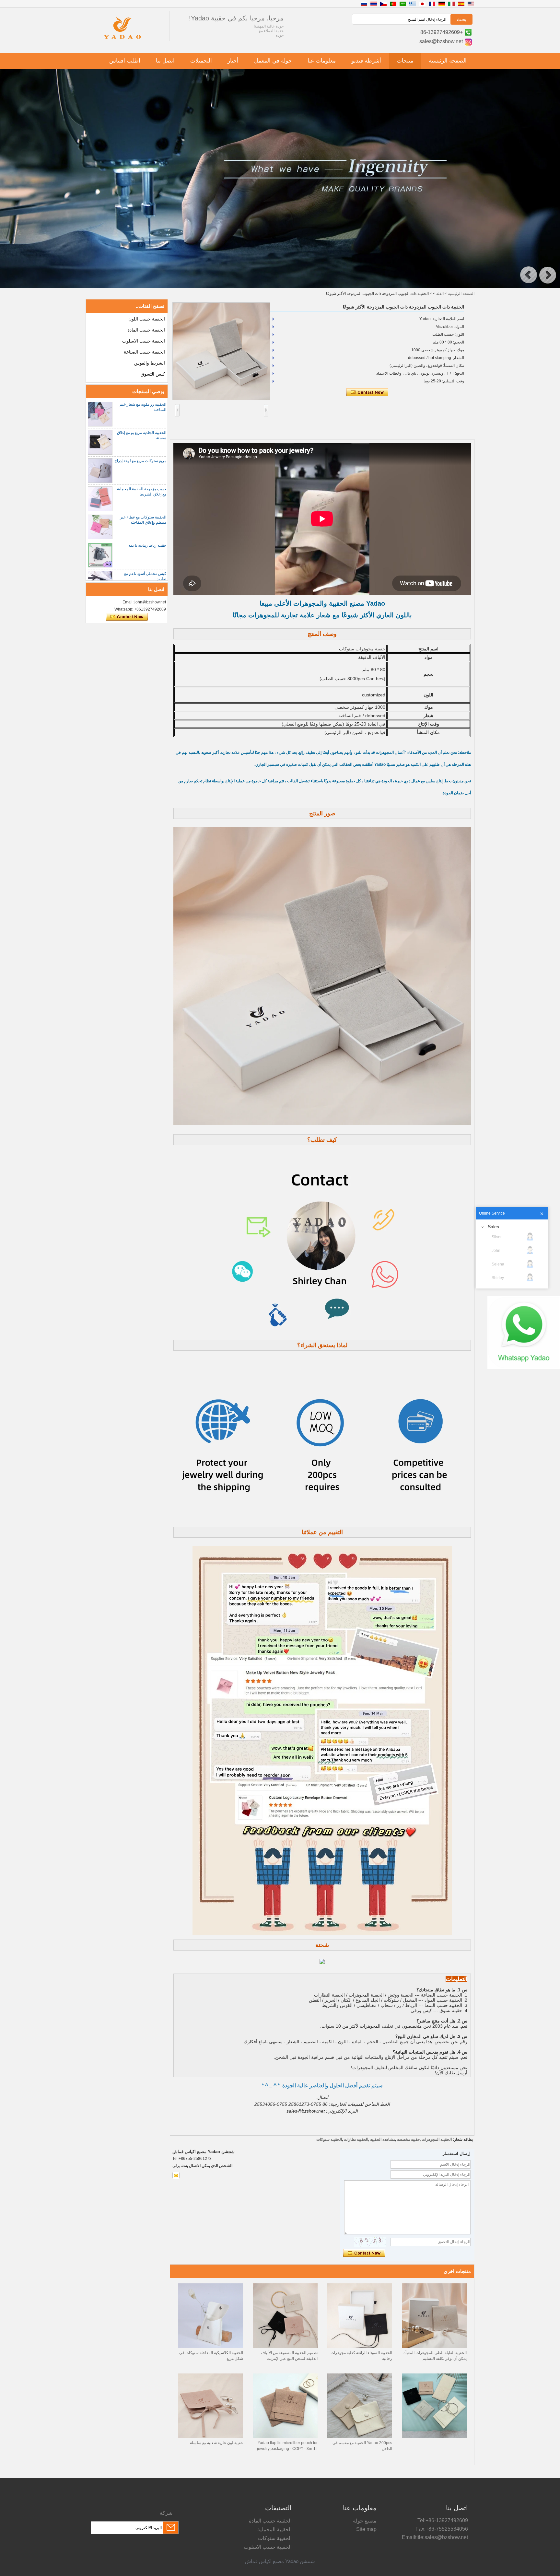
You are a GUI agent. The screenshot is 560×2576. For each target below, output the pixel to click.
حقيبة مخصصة (408, 2139)
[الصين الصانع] (434, 2437)
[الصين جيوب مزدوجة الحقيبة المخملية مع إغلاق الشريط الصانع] (100, 499)
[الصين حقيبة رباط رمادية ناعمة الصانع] (100, 555)
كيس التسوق (153, 374)
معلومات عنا (322, 61)
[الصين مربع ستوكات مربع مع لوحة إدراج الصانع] (100, 471)
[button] (529, 275)
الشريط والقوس (150, 363)
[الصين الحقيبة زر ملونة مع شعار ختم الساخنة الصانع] (100, 414)
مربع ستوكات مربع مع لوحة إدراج (140, 461)
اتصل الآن (127, 617)
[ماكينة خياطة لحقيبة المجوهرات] (280, 286)
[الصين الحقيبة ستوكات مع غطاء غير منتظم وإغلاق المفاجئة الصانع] (100, 527)
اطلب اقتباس (125, 61)
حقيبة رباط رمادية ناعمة (147, 545)
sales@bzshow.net (441, 41)
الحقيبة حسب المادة (146, 330)
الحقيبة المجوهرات (437, 2139)
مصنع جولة (365, 2521)
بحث (461, 19)
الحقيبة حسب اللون (147, 319)
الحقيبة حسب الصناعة (144, 352)
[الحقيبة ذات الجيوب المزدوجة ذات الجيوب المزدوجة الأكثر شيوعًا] (221, 351)
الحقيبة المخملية (274, 2529)
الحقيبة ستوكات (329, 2139)
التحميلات (201, 61)
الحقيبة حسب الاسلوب (144, 341)
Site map (366, 2529)
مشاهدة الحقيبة (383, 2139)
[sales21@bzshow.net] (176, 2175)
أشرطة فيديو (366, 61)
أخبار (233, 61)
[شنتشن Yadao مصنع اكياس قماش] (122, 40)
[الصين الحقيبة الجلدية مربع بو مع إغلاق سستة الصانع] (100, 442)
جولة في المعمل (273, 61)
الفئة (440, 294)
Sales (493, 1227)
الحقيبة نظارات (356, 2139)
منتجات (405, 61)
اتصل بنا (165, 61)
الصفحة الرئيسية (448, 61)
